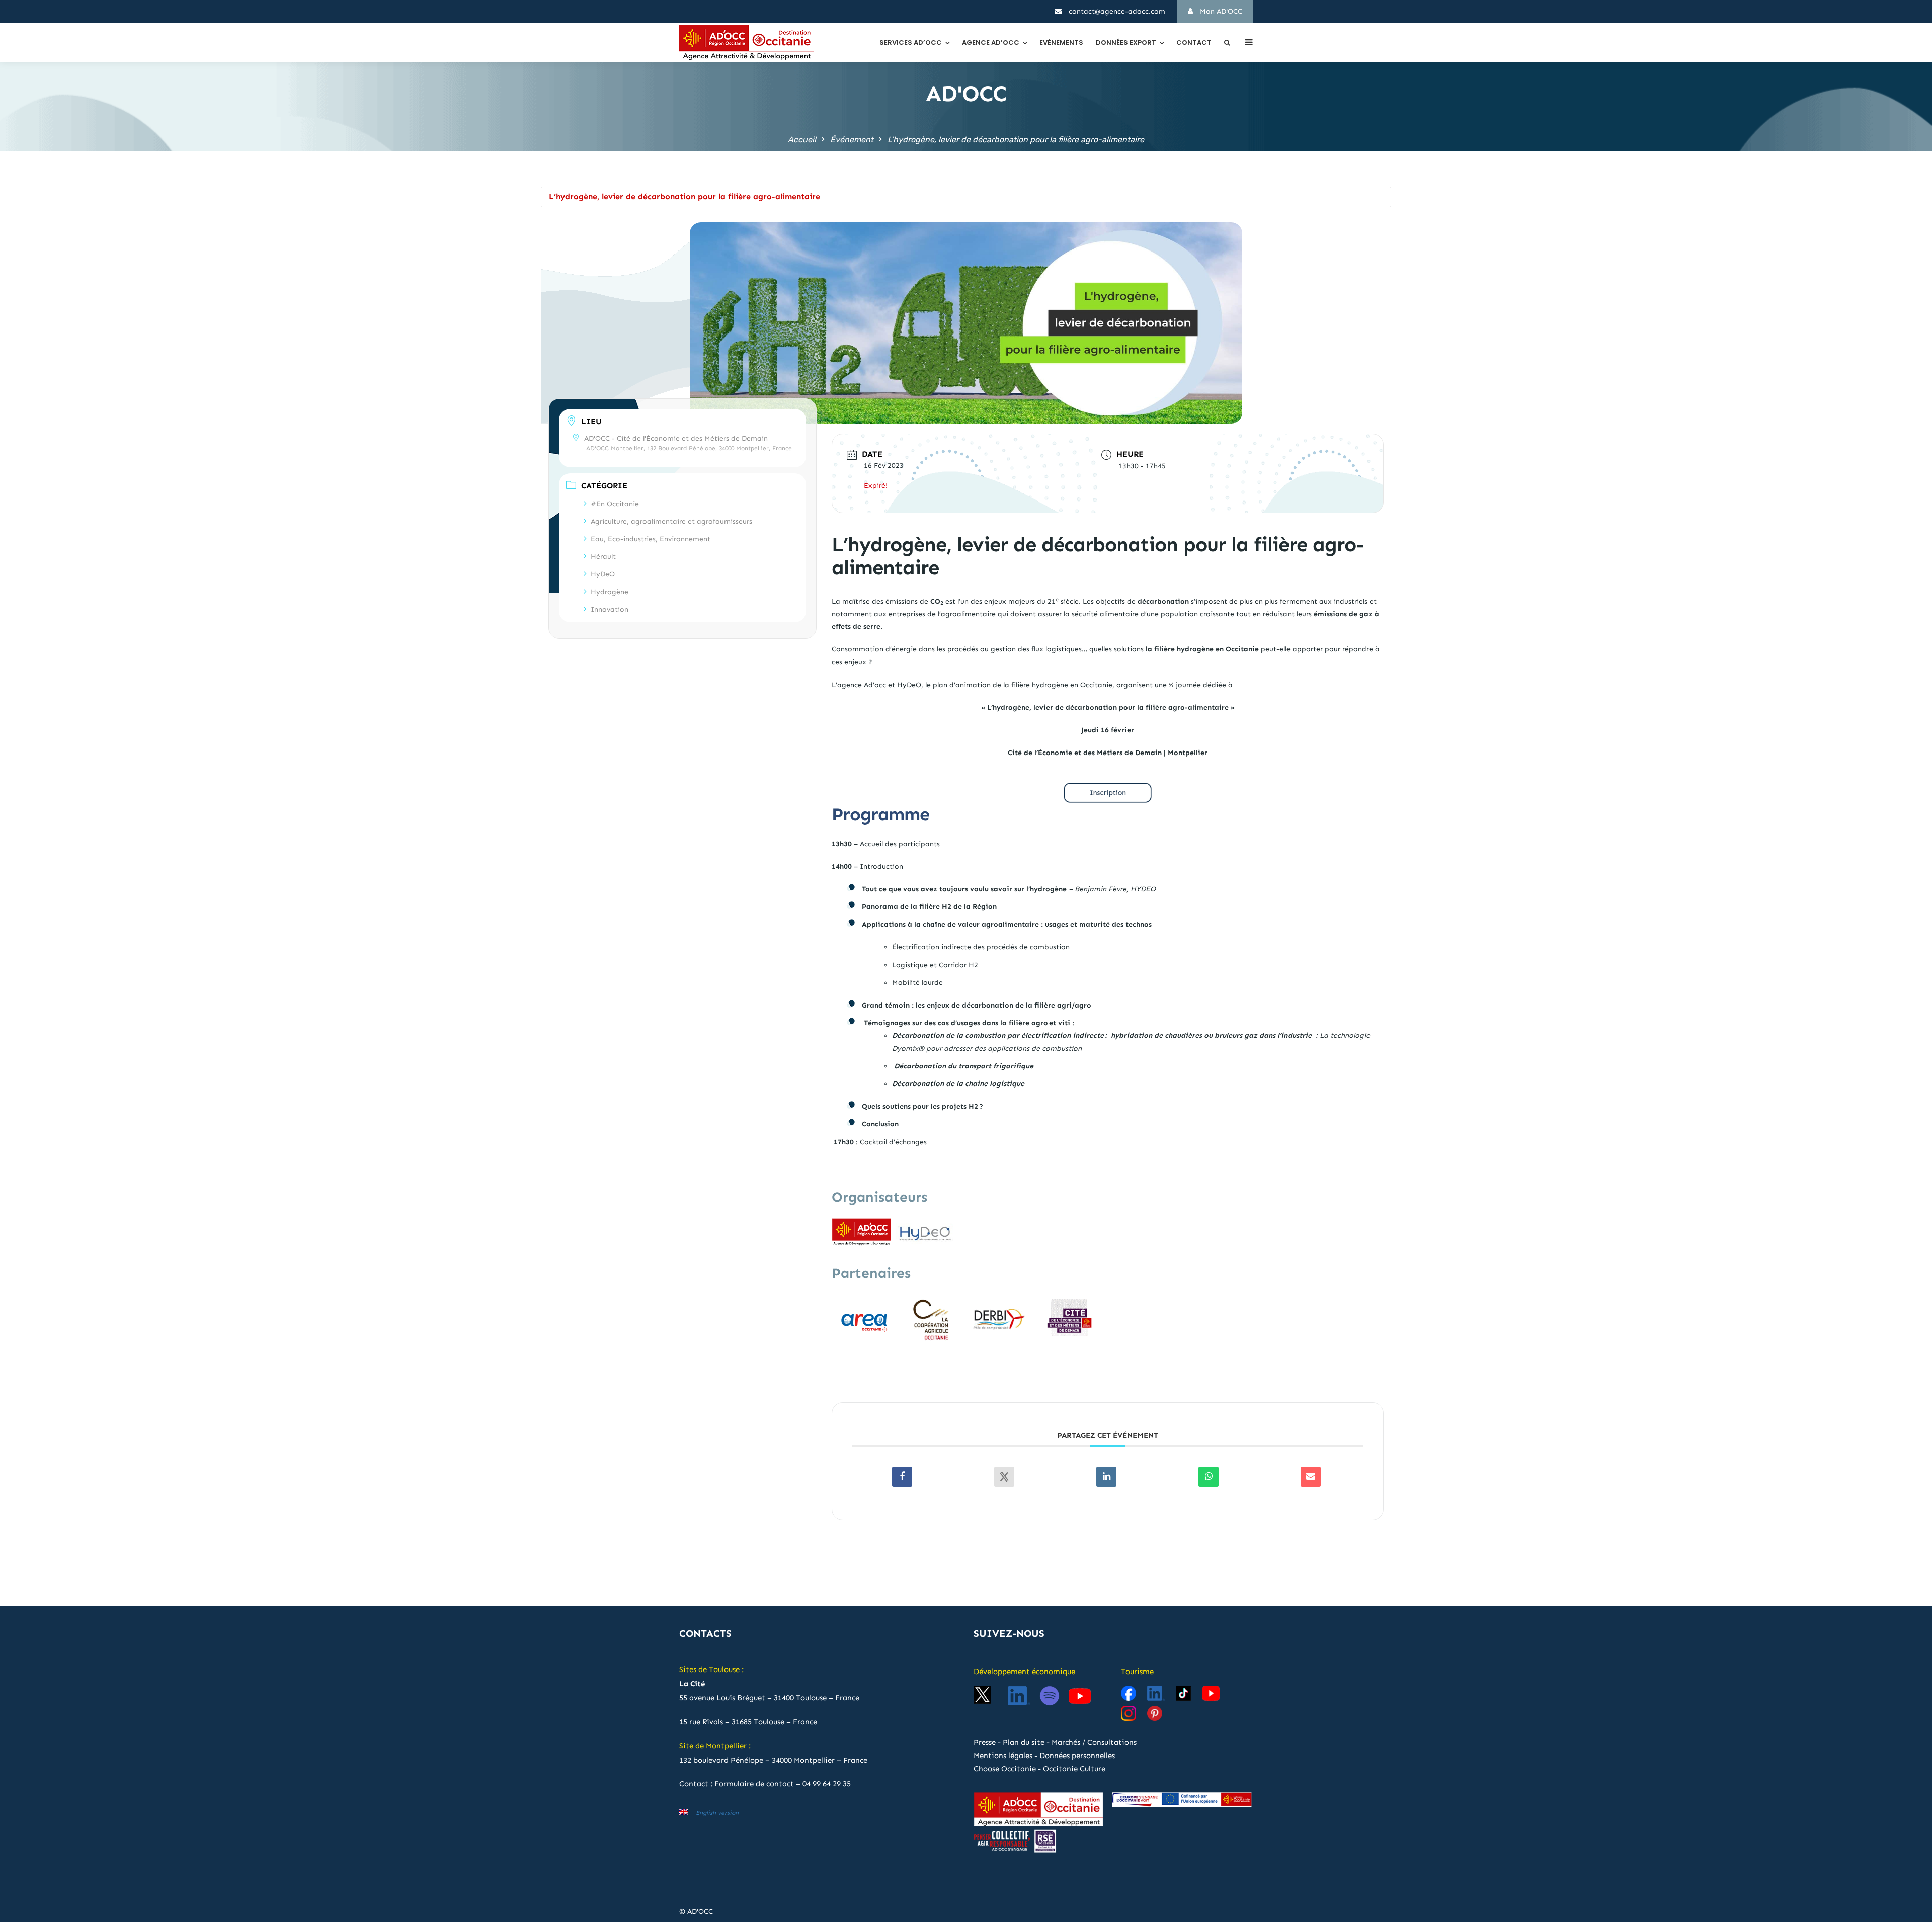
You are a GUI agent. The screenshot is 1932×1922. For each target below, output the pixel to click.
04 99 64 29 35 (827, 1784)
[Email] (1311, 1477)
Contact (1194, 43)
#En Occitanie (615, 504)
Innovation (610, 609)
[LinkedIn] (1106, 1477)
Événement (852, 140)
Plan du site (1024, 1742)
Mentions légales (1003, 1756)
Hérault (603, 557)
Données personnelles (1077, 1756)
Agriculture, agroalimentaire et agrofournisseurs (671, 521)
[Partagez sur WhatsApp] (1209, 1477)
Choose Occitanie (1005, 1769)
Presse (985, 1742)
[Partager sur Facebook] (902, 1477)
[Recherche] (1227, 43)
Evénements (1061, 43)
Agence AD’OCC (991, 43)
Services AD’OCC (911, 43)
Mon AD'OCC (1220, 11)
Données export (1126, 43)
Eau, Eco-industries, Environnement (651, 539)
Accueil (802, 140)
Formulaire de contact (754, 1784)
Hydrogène (610, 592)
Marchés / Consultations (1094, 1742)
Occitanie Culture (1074, 1769)
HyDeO (603, 574)
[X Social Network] (1004, 1477)
